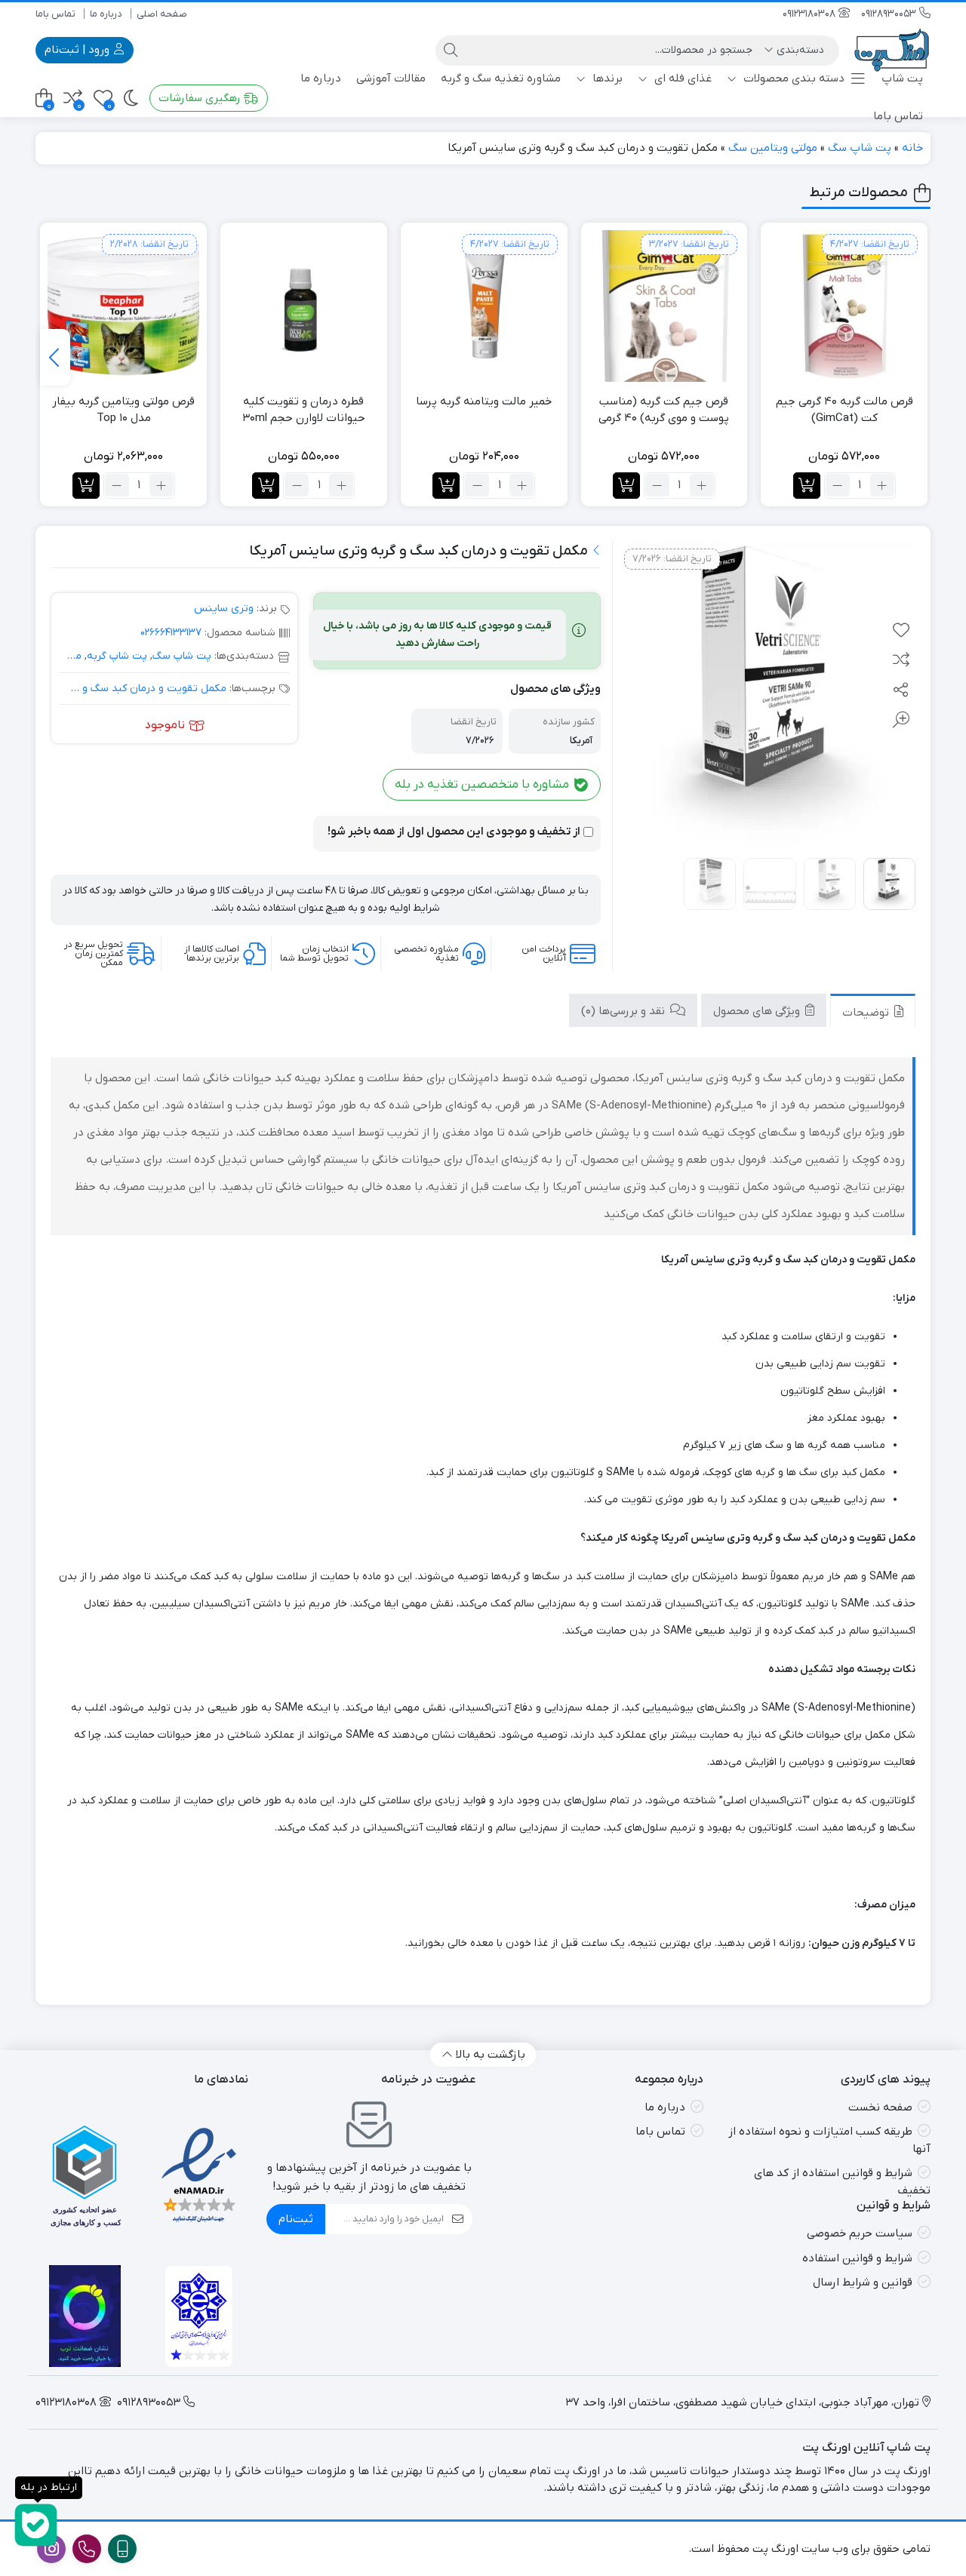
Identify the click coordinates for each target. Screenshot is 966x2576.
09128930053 (890, 14)
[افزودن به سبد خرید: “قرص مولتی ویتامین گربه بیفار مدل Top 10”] (86, 486)
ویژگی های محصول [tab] (758, 1010)
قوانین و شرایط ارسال (863, 2282)
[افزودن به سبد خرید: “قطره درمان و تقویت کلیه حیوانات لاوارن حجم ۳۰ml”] (266, 486)
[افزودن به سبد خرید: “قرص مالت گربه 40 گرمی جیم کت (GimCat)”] (807, 486)
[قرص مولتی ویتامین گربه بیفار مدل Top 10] (123, 306)
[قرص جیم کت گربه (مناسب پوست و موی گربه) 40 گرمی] (665, 306)
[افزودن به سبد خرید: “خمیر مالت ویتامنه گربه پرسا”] (446, 486)
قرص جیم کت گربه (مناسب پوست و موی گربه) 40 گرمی (664, 410)
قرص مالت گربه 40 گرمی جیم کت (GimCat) (844, 410)
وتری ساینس (224, 609)
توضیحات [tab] (867, 1012)
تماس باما (55, 14)
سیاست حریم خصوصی (860, 2233)
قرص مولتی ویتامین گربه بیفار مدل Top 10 (123, 410)
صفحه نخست (880, 2107)
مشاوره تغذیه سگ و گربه (501, 78)
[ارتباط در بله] (36, 2525)
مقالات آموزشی (391, 78)
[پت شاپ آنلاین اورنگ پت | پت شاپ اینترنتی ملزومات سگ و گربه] (892, 50)
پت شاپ (902, 78)
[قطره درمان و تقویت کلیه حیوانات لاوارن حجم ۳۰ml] (304, 306)
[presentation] (55, 357)
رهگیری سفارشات (201, 98)
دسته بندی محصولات (792, 78)
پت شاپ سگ (860, 148)
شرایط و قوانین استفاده (857, 2258)
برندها (606, 78)
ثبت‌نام (296, 2219)
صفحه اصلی (162, 14)
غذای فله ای (681, 78)
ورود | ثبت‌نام (78, 50)
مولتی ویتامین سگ (773, 148)
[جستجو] (451, 51)
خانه (912, 148)
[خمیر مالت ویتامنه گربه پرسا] (484, 306)
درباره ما (106, 14)
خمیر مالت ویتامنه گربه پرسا (484, 401)
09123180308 (811, 14)
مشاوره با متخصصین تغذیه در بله (483, 785)
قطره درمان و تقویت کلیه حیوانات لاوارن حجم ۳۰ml (304, 410)
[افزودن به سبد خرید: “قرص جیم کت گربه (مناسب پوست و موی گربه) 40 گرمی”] (626, 486)
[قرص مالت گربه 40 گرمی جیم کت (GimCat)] (844, 306)
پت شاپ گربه (117, 656)
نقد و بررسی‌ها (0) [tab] (625, 1010)
